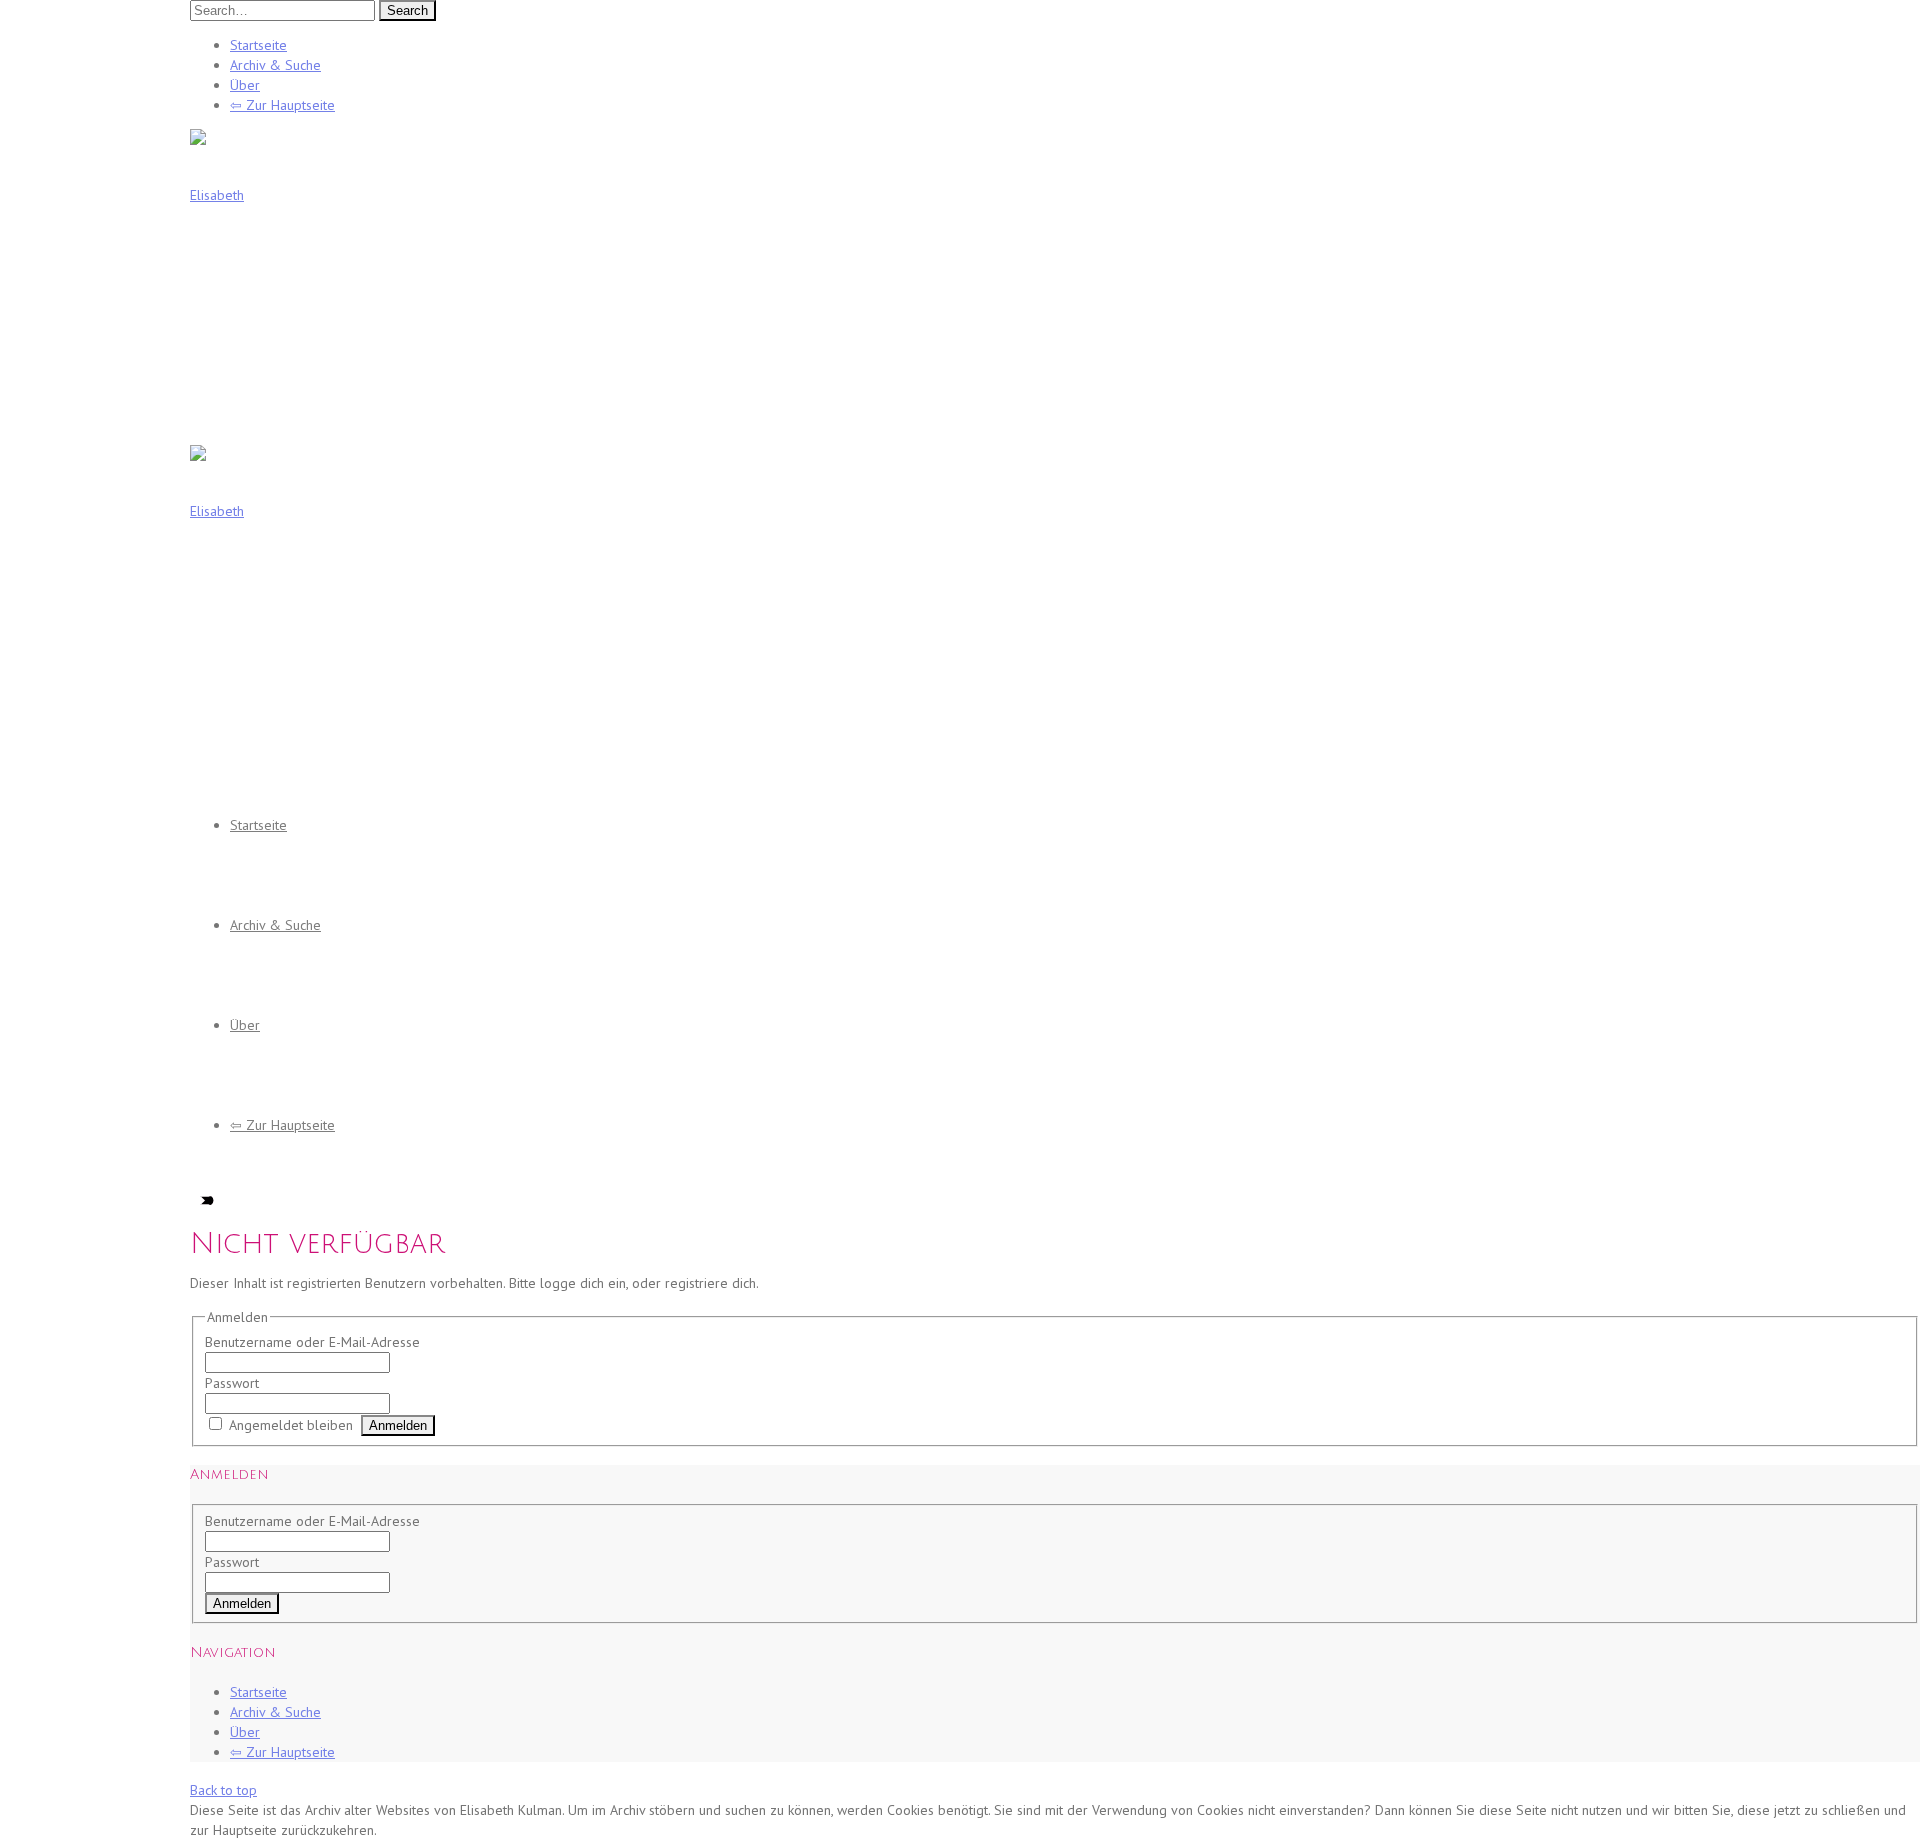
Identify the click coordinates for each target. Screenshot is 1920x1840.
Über (245, 85)
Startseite (258, 45)
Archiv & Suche (275, 65)
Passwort (232, 1383)
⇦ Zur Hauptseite (282, 105)
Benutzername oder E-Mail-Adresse (312, 1342)
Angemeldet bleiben (291, 1425)
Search (407, 10)
